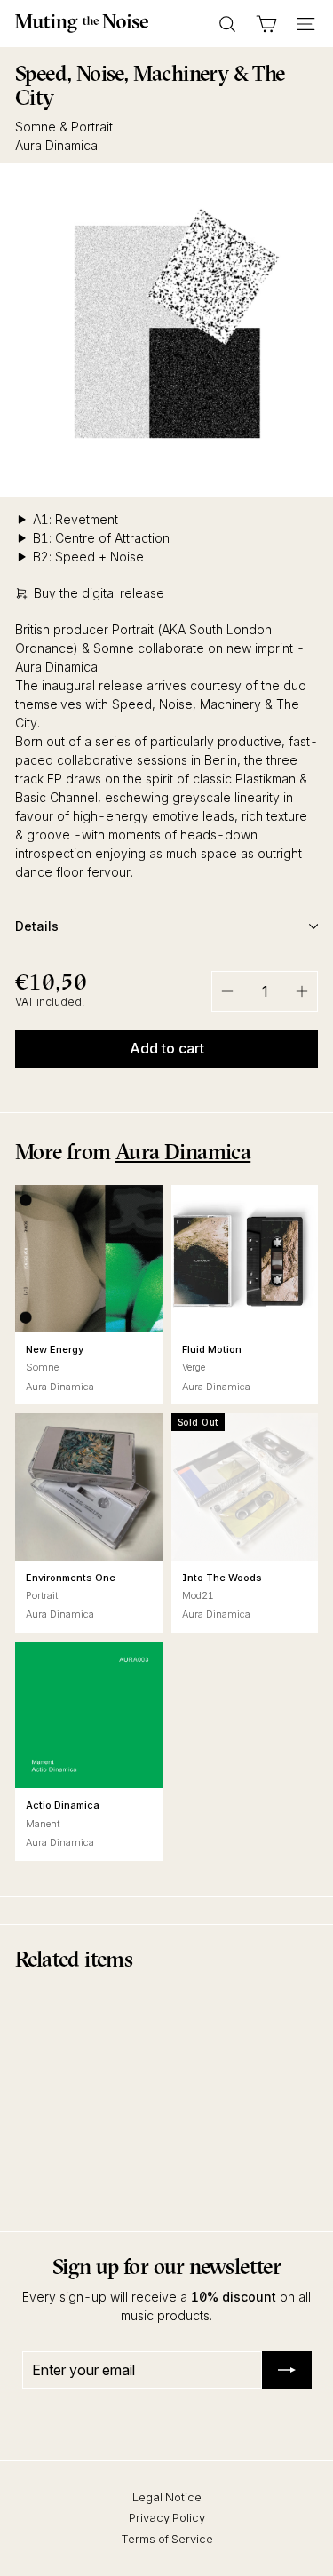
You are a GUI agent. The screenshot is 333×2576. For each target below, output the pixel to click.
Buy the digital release (99, 593)
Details (37, 926)
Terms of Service (167, 2539)
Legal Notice (167, 2497)
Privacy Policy (167, 2517)
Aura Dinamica (56, 145)
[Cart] (266, 24)
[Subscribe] (287, 2370)
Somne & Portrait (64, 127)
